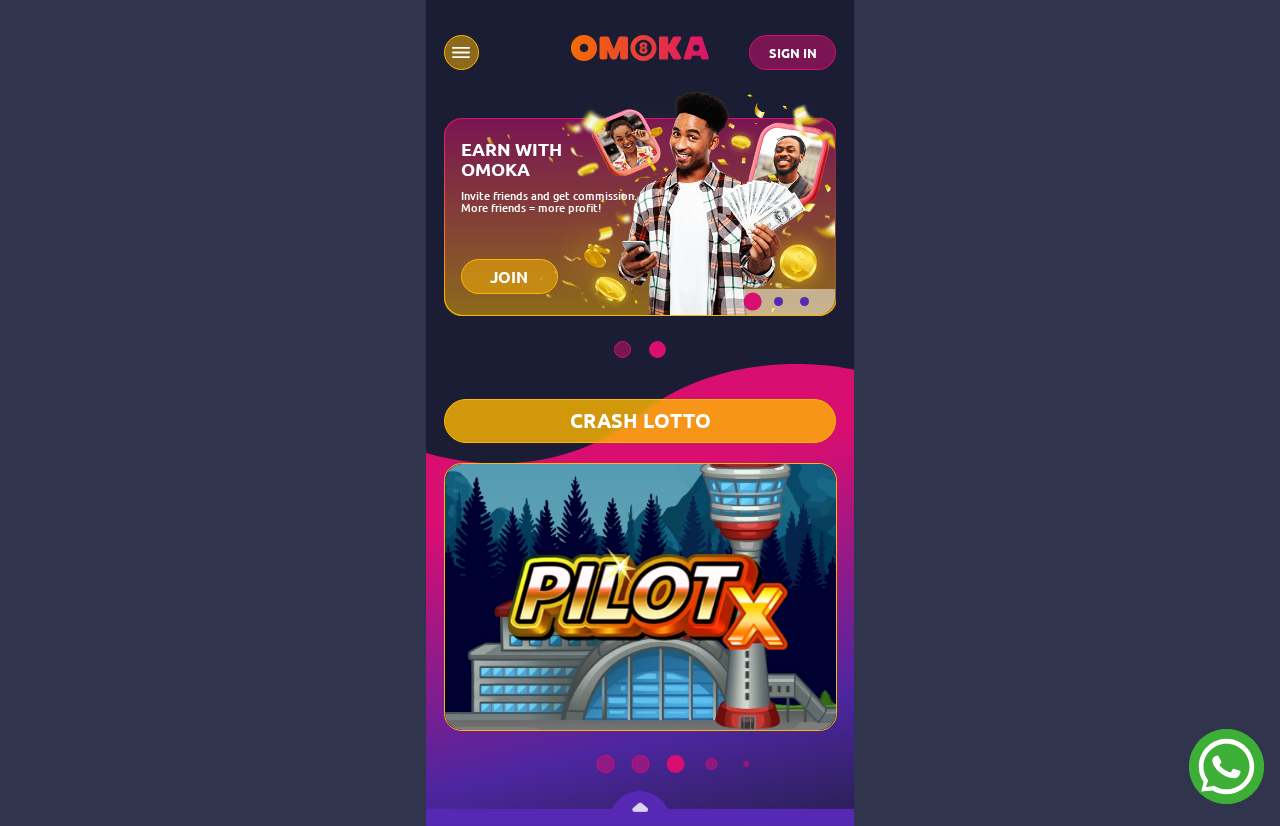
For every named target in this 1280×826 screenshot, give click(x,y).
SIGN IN (793, 53)
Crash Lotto (640, 421)
